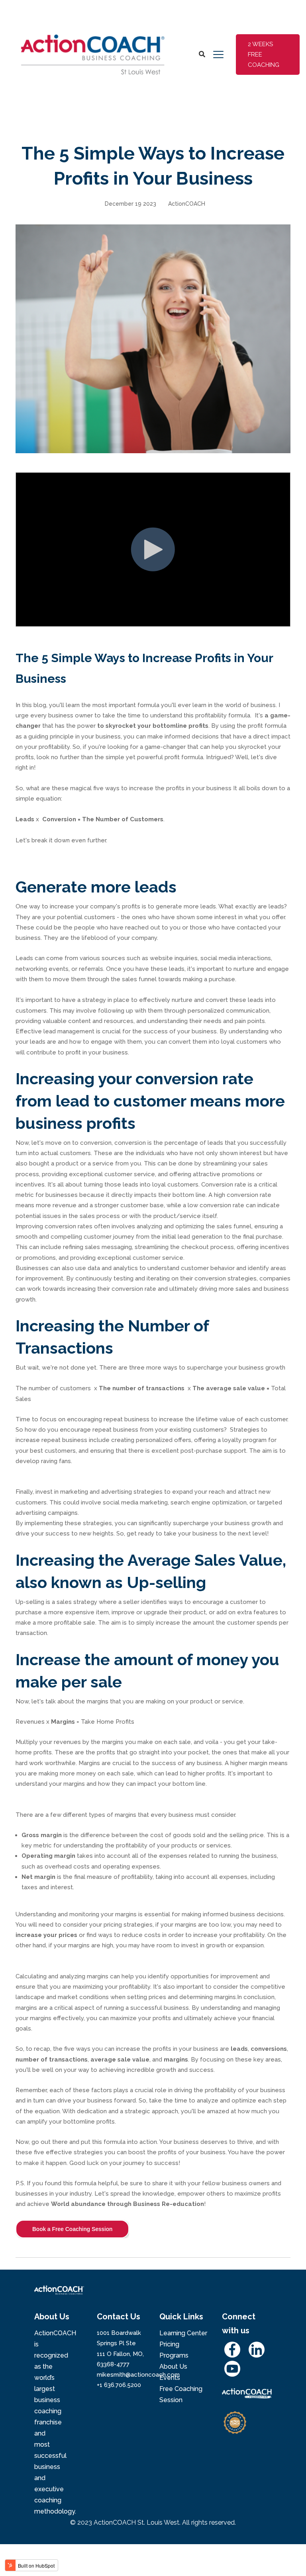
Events (170, 2378)
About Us (173, 2367)
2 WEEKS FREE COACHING (264, 55)
